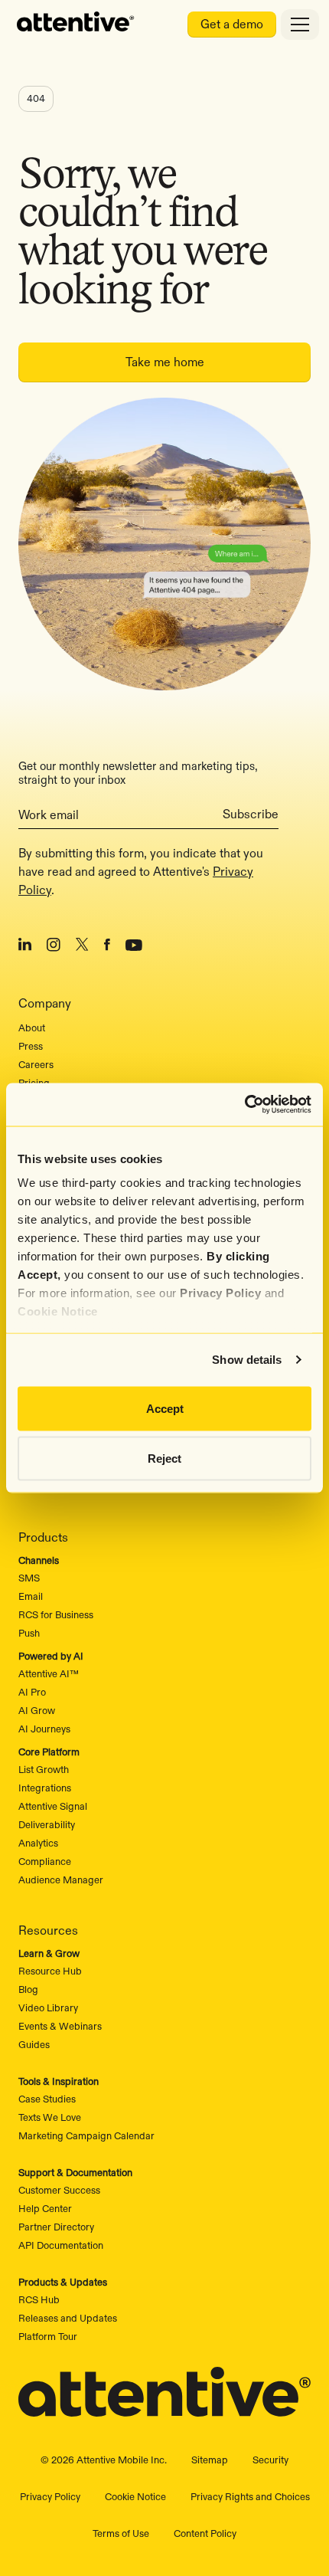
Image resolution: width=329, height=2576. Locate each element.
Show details (247, 1360)
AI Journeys (44, 1729)
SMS (29, 1578)
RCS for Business (56, 1614)
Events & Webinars (60, 2026)
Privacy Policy (220, 1293)
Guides (34, 2044)
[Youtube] (134, 947)
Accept (165, 1408)
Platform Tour (48, 2336)
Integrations (45, 1788)
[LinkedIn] (25, 947)
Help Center (45, 2208)
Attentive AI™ (49, 1673)
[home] (76, 25)
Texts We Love (50, 2117)
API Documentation (61, 2245)
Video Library (48, 2007)
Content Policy (205, 2533)
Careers (36, 1064)
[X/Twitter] (82, 947)
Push (29, 1633)
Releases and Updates (68, 2318)
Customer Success (59, 2190)
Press (31, 1046)
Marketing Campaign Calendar (86, 2135)
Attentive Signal (53, 1806)
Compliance (45, 1861)
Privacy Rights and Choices (250, 2496)
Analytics (38, 1843)
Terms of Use (121, 2533)
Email (31, 1596)
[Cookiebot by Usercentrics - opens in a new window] (244, 1105)
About (32, 1027)
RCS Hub (39, 2299)
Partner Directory (56, 2227)
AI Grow (37, 1710)
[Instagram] (54, 947)
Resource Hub (50, 1971)
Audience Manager (61, 1880)
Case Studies (47, 2099)
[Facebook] (107, 947)
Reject (164, 1458)
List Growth (44, 1769)
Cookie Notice (58, 1311)
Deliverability (47, 1824)
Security (270, 2460)
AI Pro (32, 1692)
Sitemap (210, 2460)
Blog (28, 1989)
